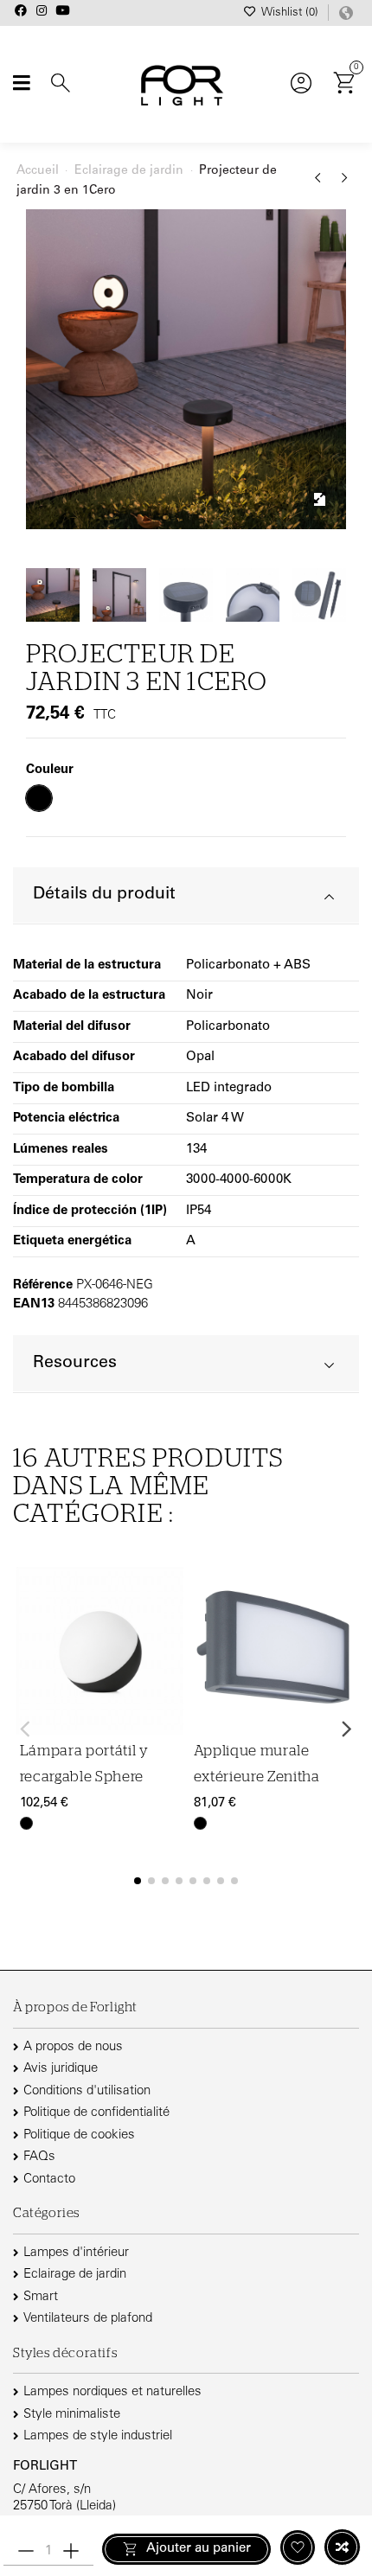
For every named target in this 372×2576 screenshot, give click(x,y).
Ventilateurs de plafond (88, 2319)
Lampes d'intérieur (76, 2253)
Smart (41, 2297)
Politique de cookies (79, 2135)
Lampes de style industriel (98, 2436)
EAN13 (34, 1304)
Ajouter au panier (199, 2549)
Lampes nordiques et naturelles (112, 2392)
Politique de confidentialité (96, 2113)
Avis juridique (61, 2069)
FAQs (39, 2157)
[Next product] (345, 184)
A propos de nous (73, 2047)
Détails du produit (104, 895)
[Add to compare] (342, 2547)
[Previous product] (321, 184)
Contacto (49, 2180)
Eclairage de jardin (75, 2275)
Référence (43, 1285)
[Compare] (168, 1630)
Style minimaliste (72, 2415)
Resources (75, 1363)
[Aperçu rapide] (168, 1663)
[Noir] (26, 1823)
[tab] (186, 896)
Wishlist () (290, 13)
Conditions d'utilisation (87, 2091)
